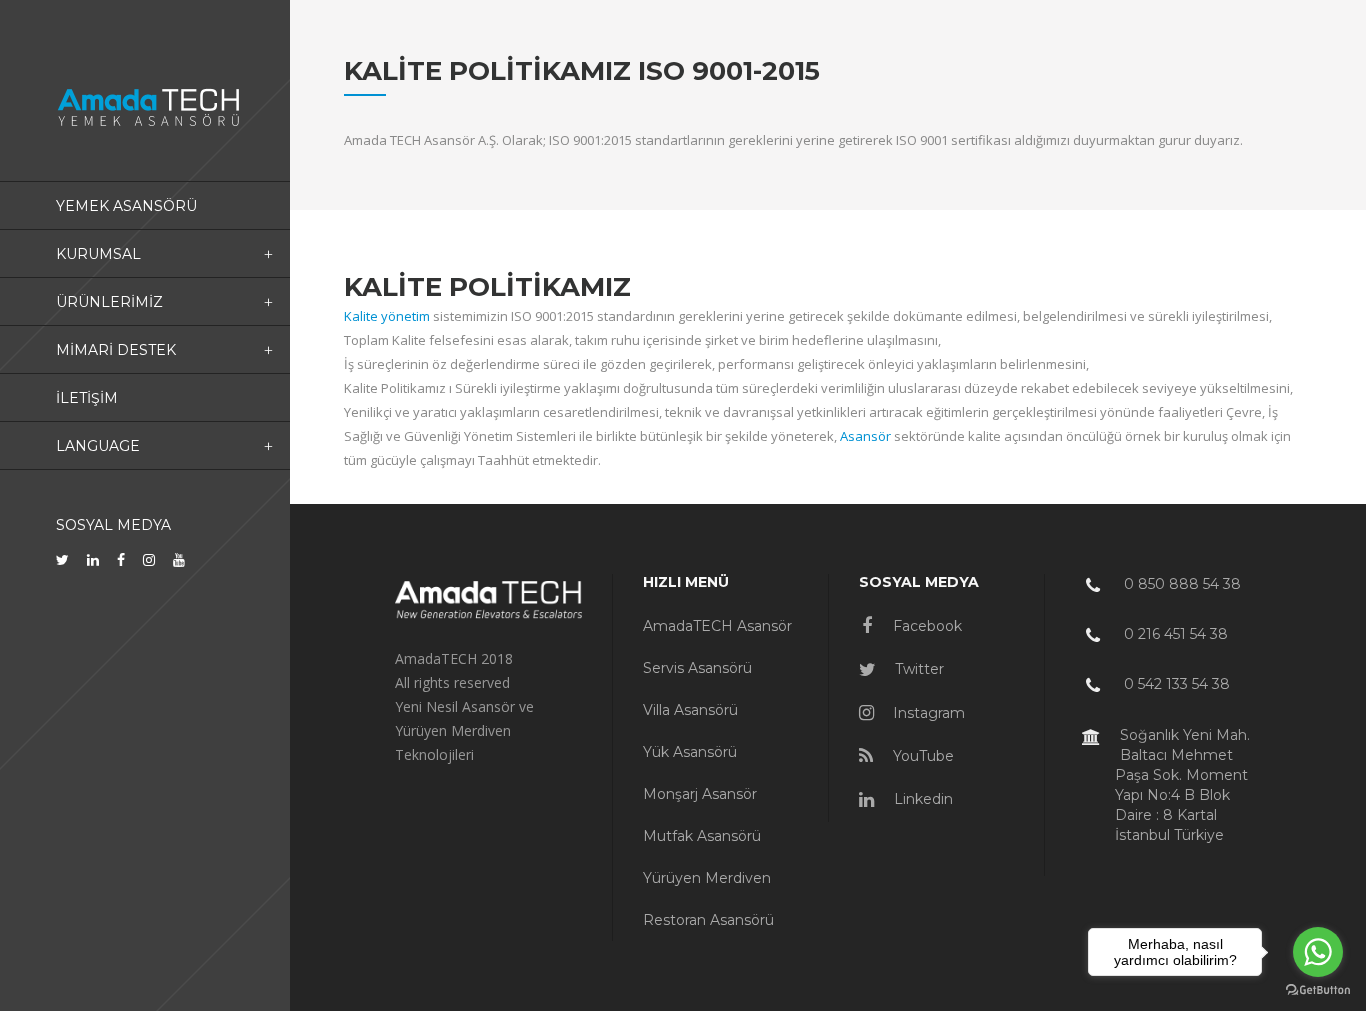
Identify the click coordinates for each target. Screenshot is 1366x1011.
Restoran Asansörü (708, 920)
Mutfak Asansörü (702, 836)
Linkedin (921, 799)
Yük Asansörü (690, 752)
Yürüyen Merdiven (707, 878)
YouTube (921, 756)
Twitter (917, 669)
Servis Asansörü (697, 668)
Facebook (925, 626)
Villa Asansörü (690, 710)
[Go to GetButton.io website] (1318, 990)
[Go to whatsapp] (1318, 952)
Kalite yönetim (387, 316)
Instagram (927, 713)
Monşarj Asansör (700, 794)
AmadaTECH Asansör (717, 626)
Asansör (865, 436)
